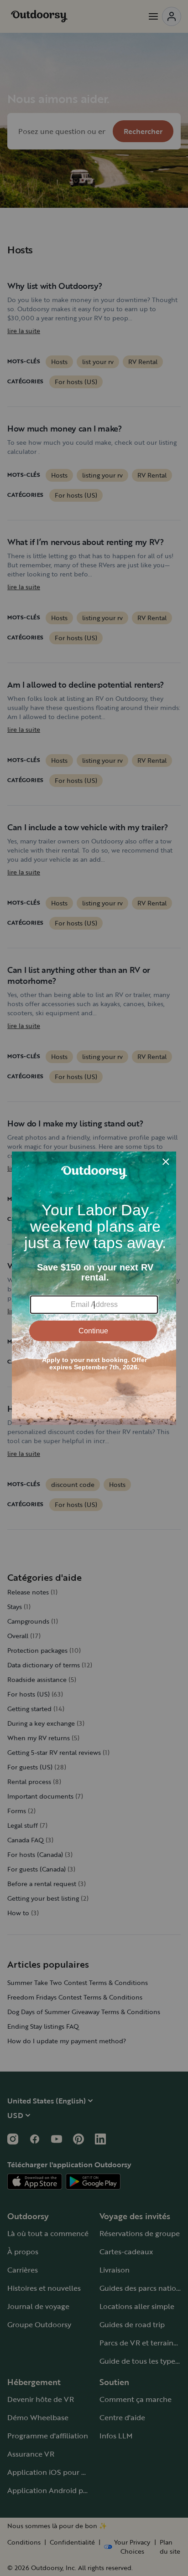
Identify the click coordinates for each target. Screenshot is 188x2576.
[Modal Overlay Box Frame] (94, 1288)
